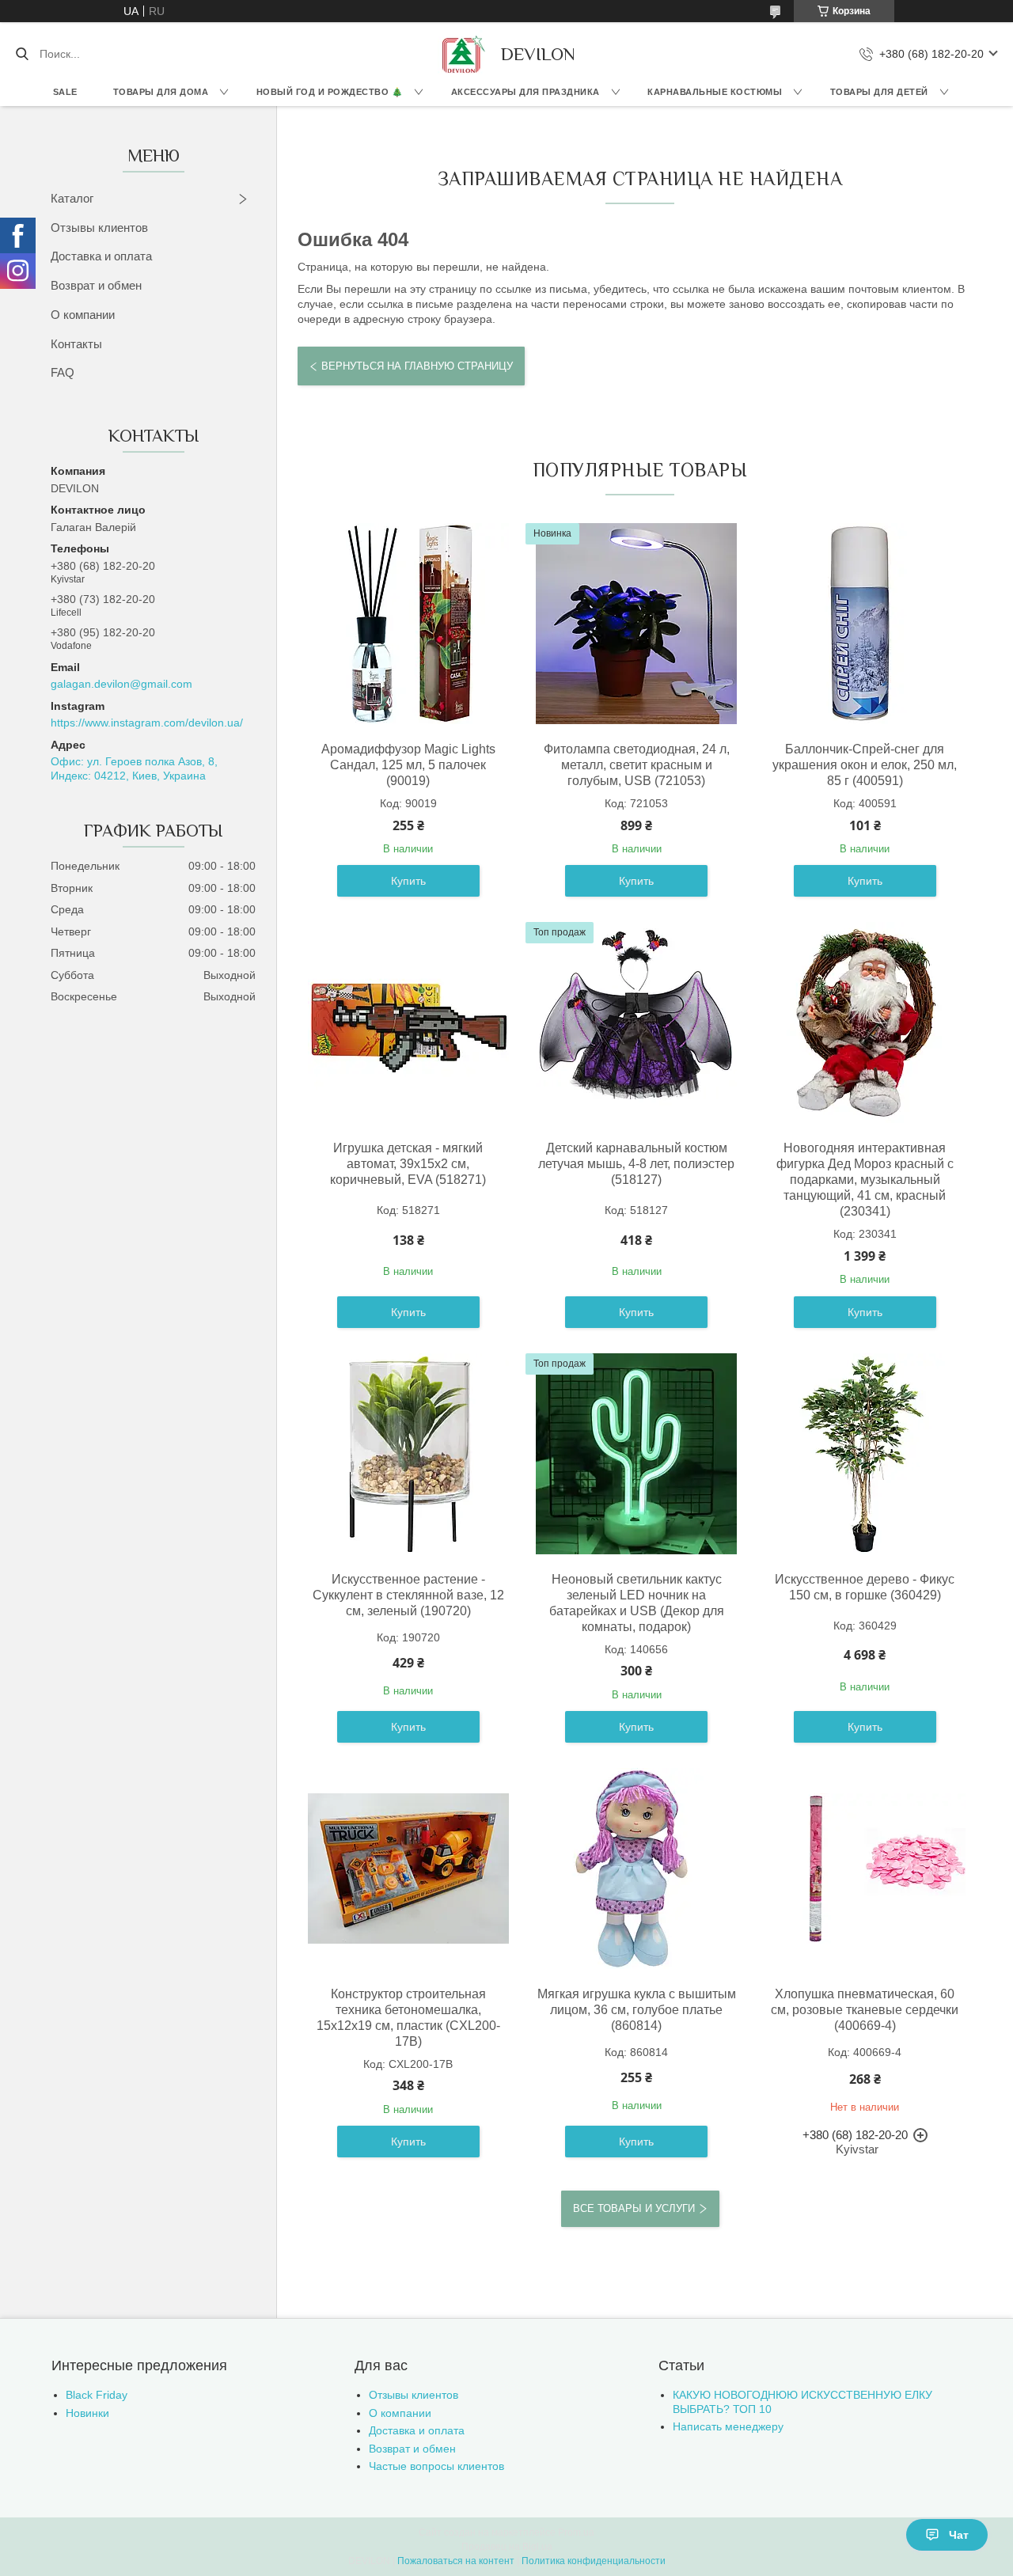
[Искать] (22, 54)
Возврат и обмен (96, 285)
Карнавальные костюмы (715, 92)
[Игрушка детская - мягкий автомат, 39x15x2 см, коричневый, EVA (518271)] (408, 1022)
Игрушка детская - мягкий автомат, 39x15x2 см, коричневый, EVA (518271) (408, 1164)
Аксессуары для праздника (525, 92)
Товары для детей (879, 92)
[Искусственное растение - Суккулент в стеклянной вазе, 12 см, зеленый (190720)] (408, 1454)
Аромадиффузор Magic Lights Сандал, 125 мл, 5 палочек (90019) (408, 765)
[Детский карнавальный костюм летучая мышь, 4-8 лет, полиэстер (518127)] (636, 1022)
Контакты (76, 344)
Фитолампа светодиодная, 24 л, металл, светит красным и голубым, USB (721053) (637, 765)
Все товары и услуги (634, 2208)
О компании (83, 315)
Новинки (87, 2413)
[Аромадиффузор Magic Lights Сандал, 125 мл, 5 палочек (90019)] (408, 624)
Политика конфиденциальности (594, 2561)
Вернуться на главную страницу (417, 366)
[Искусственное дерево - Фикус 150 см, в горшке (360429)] (865, 1454)
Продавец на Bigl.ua (507, 2547)
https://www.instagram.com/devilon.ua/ (147, 723)
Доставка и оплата (101, 256)
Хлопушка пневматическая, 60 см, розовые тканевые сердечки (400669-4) (865, 2010)
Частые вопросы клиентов (436, 2466)
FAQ (63, 372)
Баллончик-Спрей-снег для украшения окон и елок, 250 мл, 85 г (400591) (865, 765)
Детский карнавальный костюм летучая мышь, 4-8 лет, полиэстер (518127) (636, 1164)
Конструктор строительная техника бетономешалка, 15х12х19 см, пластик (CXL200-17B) (408, 2018)
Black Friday (97, 2395)
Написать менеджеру (728, 2426)
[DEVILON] (461, 54)
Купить (408, 881)
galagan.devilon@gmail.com (121, 684)
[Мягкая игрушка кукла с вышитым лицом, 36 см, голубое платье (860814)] (636, 1868)
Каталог (72, 198)
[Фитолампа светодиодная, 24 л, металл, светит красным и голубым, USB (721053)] (636, 624)
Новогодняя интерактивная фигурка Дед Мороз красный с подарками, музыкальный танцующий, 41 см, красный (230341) (865, 1180)
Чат (959, 2535)
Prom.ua (576, 2532)
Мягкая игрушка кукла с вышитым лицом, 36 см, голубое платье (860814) (637, 2010)
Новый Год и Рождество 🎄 (330, 92)
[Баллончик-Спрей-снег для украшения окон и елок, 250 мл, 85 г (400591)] (865, 624)
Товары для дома (161, 92)
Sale (65, 92)
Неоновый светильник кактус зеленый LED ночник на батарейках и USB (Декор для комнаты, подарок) (637, 1603)
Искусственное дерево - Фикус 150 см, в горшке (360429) (865, 1587)
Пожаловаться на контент (456, 2561)
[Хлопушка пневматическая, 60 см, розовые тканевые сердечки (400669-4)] (865, 1868)
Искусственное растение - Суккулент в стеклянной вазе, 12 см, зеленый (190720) (408, 1595)
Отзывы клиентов (99, 228)
